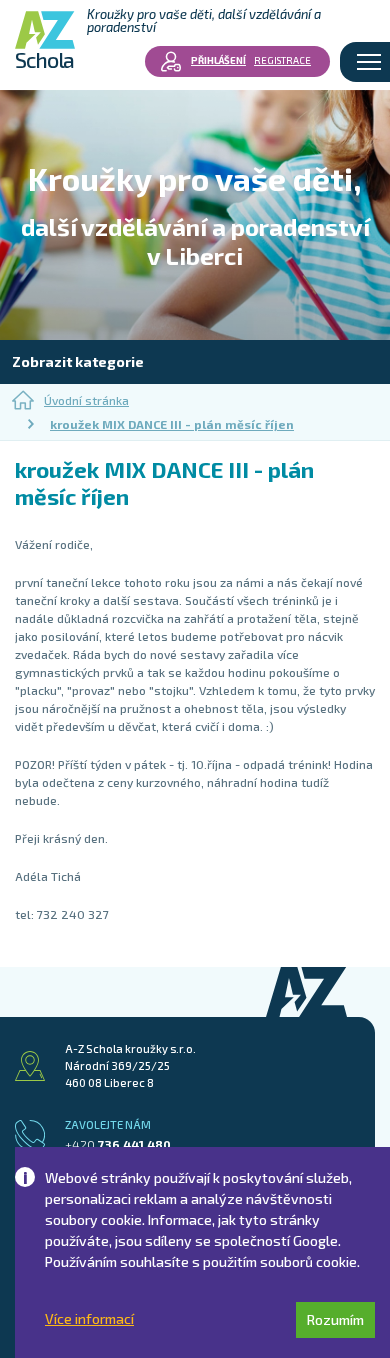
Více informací (89, 1319)
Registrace (282, 60)
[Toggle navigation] (369, 62)
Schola (44, 58)
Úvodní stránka (86, 400)
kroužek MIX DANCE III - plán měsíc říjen (172, 424)
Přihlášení (218, 60)
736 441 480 (118, 1144)
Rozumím (335, 1319)
